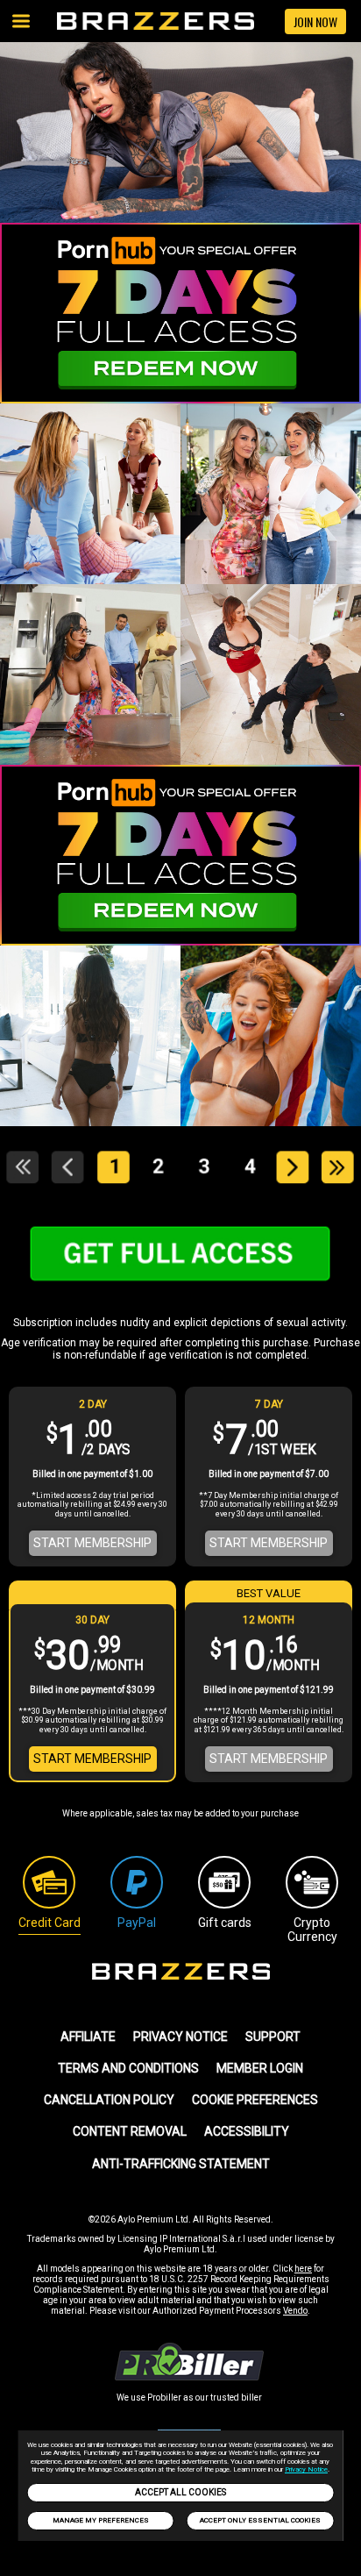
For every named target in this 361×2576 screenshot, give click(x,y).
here (303, 2269)
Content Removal (130, 2131)
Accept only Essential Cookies (260, 2520)
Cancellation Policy (109, 2100)
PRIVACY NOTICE (180, 2037)
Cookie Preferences (255, 2100)
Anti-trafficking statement (181, 2164)
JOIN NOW (315, 21)
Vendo (295, 2311)
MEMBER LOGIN (260, 2068)
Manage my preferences (101, 2520)
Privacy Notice (306, 2469)
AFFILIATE (88, 2037)
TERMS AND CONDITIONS (128, 2068)
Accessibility (247, 2131)
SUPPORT (273, 2037)
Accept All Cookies (180, 2492)
